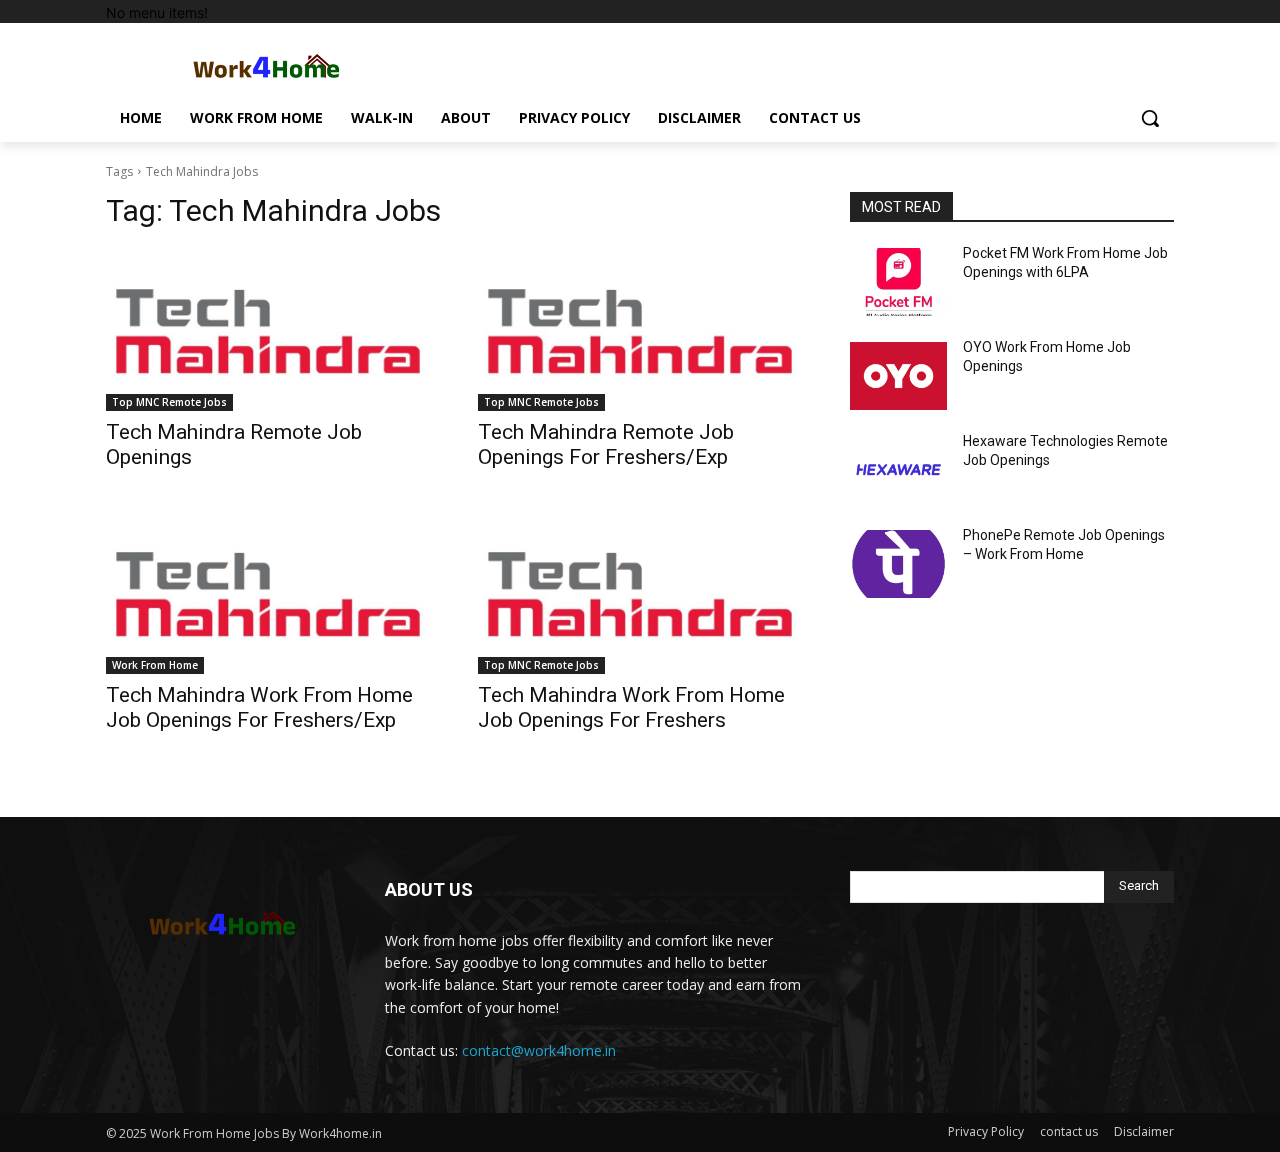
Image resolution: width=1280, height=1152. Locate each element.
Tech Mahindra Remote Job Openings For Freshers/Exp (606, 444)
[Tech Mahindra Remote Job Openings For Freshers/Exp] (640, 330)
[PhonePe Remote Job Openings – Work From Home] (898, 564)
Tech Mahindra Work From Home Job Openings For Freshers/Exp (259, 707)
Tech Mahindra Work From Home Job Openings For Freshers (631, 707)
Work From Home (155, 665)
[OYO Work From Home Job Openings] (898, 376)
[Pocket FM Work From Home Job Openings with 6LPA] (898, 282)
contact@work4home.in (539, 1050)
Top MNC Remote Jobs (169, 402)
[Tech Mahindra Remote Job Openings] (268, 330)
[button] (1150, 118)
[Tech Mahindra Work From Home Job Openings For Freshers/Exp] (268, 593)
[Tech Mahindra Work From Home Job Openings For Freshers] (640, 593)
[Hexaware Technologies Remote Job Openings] (898, 470)
